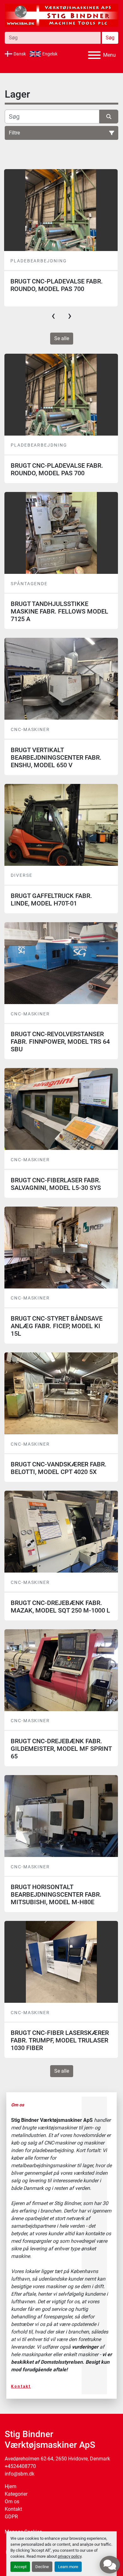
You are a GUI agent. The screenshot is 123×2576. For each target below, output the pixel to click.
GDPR (11, 2517)
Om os (12, 2502)
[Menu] (94, 55)
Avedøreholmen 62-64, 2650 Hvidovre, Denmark (57, 2459)
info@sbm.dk (20, 2474)
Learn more (68, 2567)
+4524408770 (20, 2466)
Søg (110, 38)
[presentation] (53, 316)
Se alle (62, 338)
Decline (42, 2567)
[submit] (109, 117)
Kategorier (16, 2494)
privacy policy (70, 2556)
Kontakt (21, 2386)
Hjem (11, 2486)
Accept (20, 2567)
